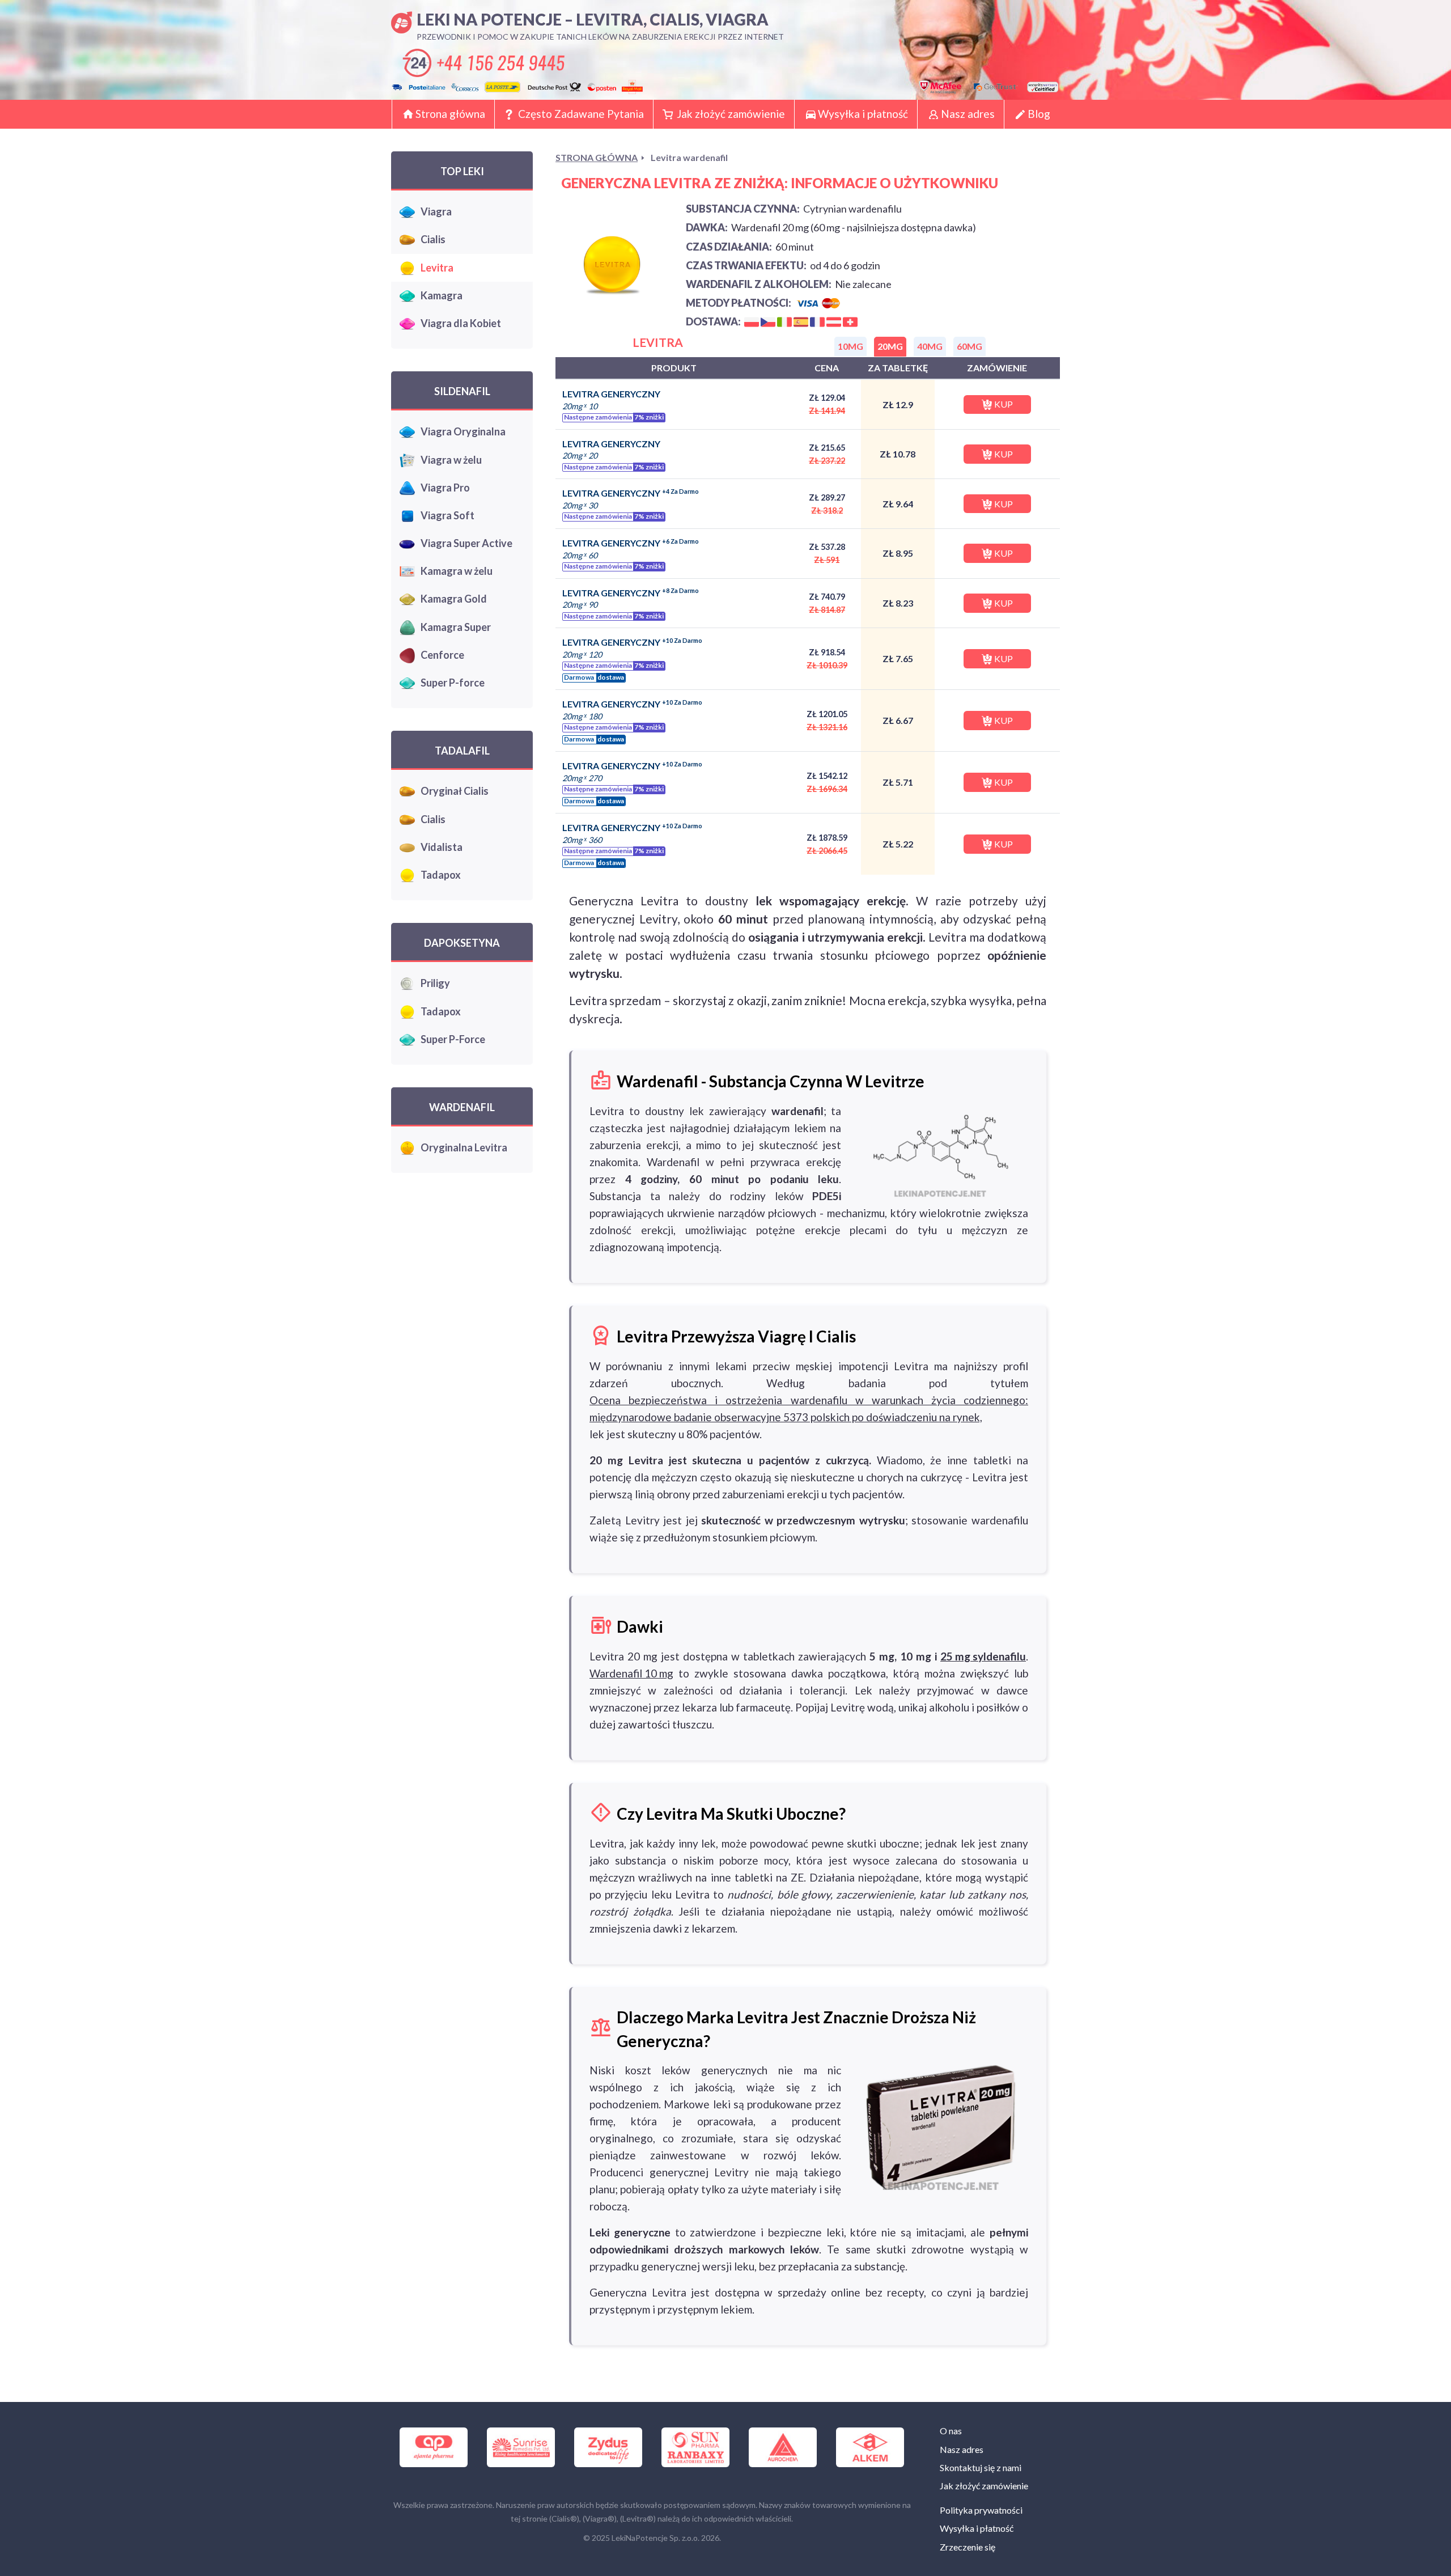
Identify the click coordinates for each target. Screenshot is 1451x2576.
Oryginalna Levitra (464, 1147)
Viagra (436, 211)
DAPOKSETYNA (462, 943)
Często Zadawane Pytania (581, 114)
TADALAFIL (462, 751)
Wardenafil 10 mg (631, 1673)
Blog (1039, 114)
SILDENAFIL (462, 391)
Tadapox (441, 875)
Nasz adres (968, 114)
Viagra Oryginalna (463, 431)
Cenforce (442, 655)
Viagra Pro (445, 488)
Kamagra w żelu (457, 571)
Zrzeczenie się (968, 2547)
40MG (930, 346)
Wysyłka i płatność (863, 114)
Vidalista (442, 847)
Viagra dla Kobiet (461, 323)
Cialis (433, 239)
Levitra (437, 268)
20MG (890, 346)
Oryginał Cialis (455, 791)
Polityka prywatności (981, 2510)
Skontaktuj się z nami (981, 2467)
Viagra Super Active (466, 543)
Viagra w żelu (451, 460)
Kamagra (442, 295)
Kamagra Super (456, 627)
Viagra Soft (447, 515)
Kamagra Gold (454, 599)
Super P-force (453, 683)
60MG (970, 346)
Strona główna (450, 114)
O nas (951, 2431)
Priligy (435, 983)
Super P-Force (453, 1039)
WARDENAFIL (462, 1107)
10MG (850, 346)
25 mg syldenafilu (983, 1656)
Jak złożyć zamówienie (731, 114)
